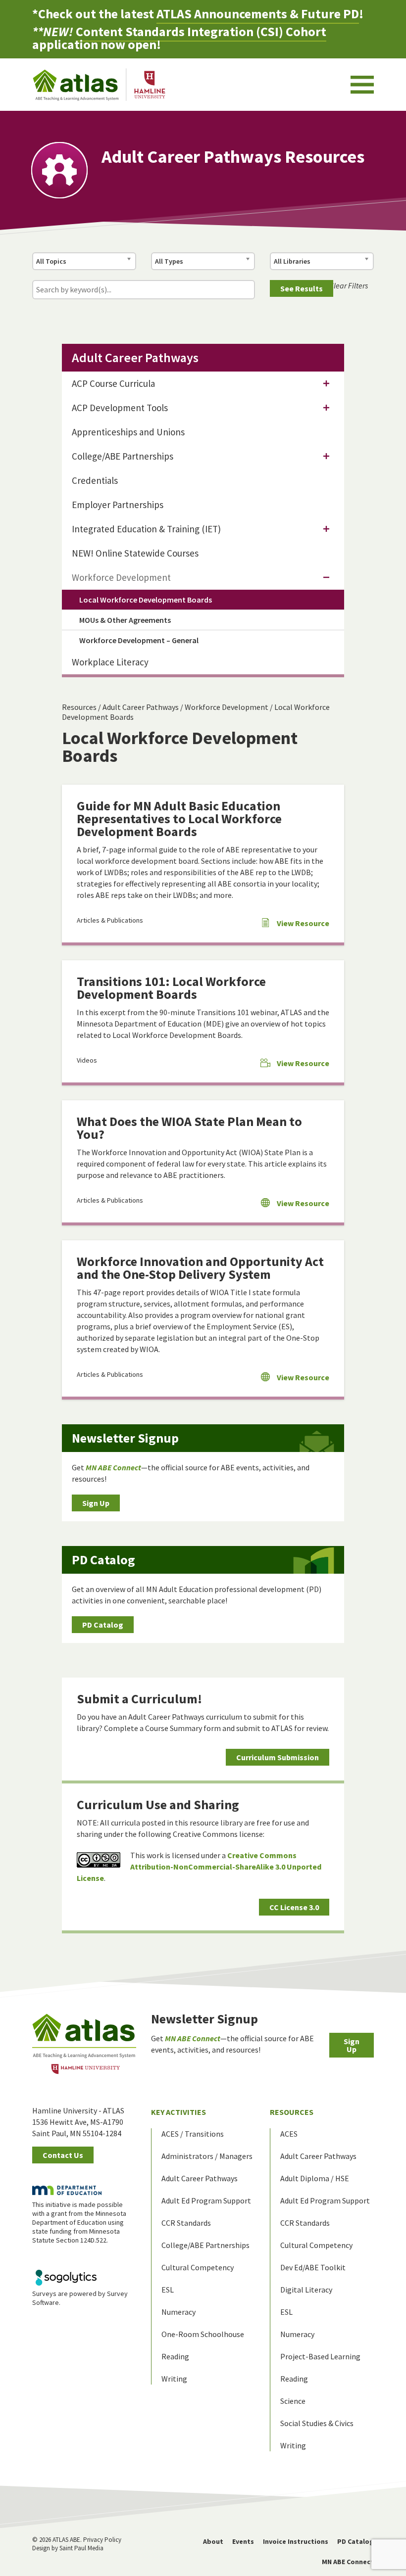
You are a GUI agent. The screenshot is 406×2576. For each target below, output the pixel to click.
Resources (79, 707)
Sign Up (96, 1503)
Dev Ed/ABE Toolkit (313, 2267)
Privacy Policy (102, 2540)
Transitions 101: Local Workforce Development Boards (171, 988)
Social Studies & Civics (317, 2423)
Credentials (95, 480)
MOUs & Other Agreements (125, 620)
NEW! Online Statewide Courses (135, 553)
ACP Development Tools (120, 408)
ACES (289, 2134)
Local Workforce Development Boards (146, 600)
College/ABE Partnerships (123, 456)
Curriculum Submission (278, 1757)
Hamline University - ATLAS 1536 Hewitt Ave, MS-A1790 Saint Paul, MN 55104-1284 (78, 2122)
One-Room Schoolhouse (203, 2334)
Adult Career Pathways (141, 707)
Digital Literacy (306, 2290)
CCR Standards (186, 2223)
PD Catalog (103, 1625)
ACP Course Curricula (113, 383)
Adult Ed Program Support (206, 2201)
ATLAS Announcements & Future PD (258, 14)
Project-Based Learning (320, 2356)
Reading (175, 2356)
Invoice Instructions (296, 2541)
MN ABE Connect (348, 2562)
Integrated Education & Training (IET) (146, 529)
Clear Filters (349, 285)
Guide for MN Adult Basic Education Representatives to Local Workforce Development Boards (179, 819)
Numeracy (178, 2312)
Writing (174, 2379)
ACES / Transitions (193, 2134)
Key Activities (178, 2112)
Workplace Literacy (110, 662)
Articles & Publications (110, 920)
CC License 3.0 (294, 1907)
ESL (168, 2290)
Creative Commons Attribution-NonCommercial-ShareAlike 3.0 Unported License (199, 1867)
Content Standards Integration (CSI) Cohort (201, 31)
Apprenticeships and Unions (128, 432)
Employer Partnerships (118, 505)
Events (243, 2541)
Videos (87, 1060)
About (213, 2541)
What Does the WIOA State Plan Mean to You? (189, 1128)
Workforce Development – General (139, 640)
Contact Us (63, 2155)
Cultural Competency (198, 2267)
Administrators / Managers (207, 2156)
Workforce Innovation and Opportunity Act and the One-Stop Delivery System (200, 1268)
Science (293, 2401)
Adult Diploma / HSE (315, 2178)
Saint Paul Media (81, 2548)
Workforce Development (227, 707)
